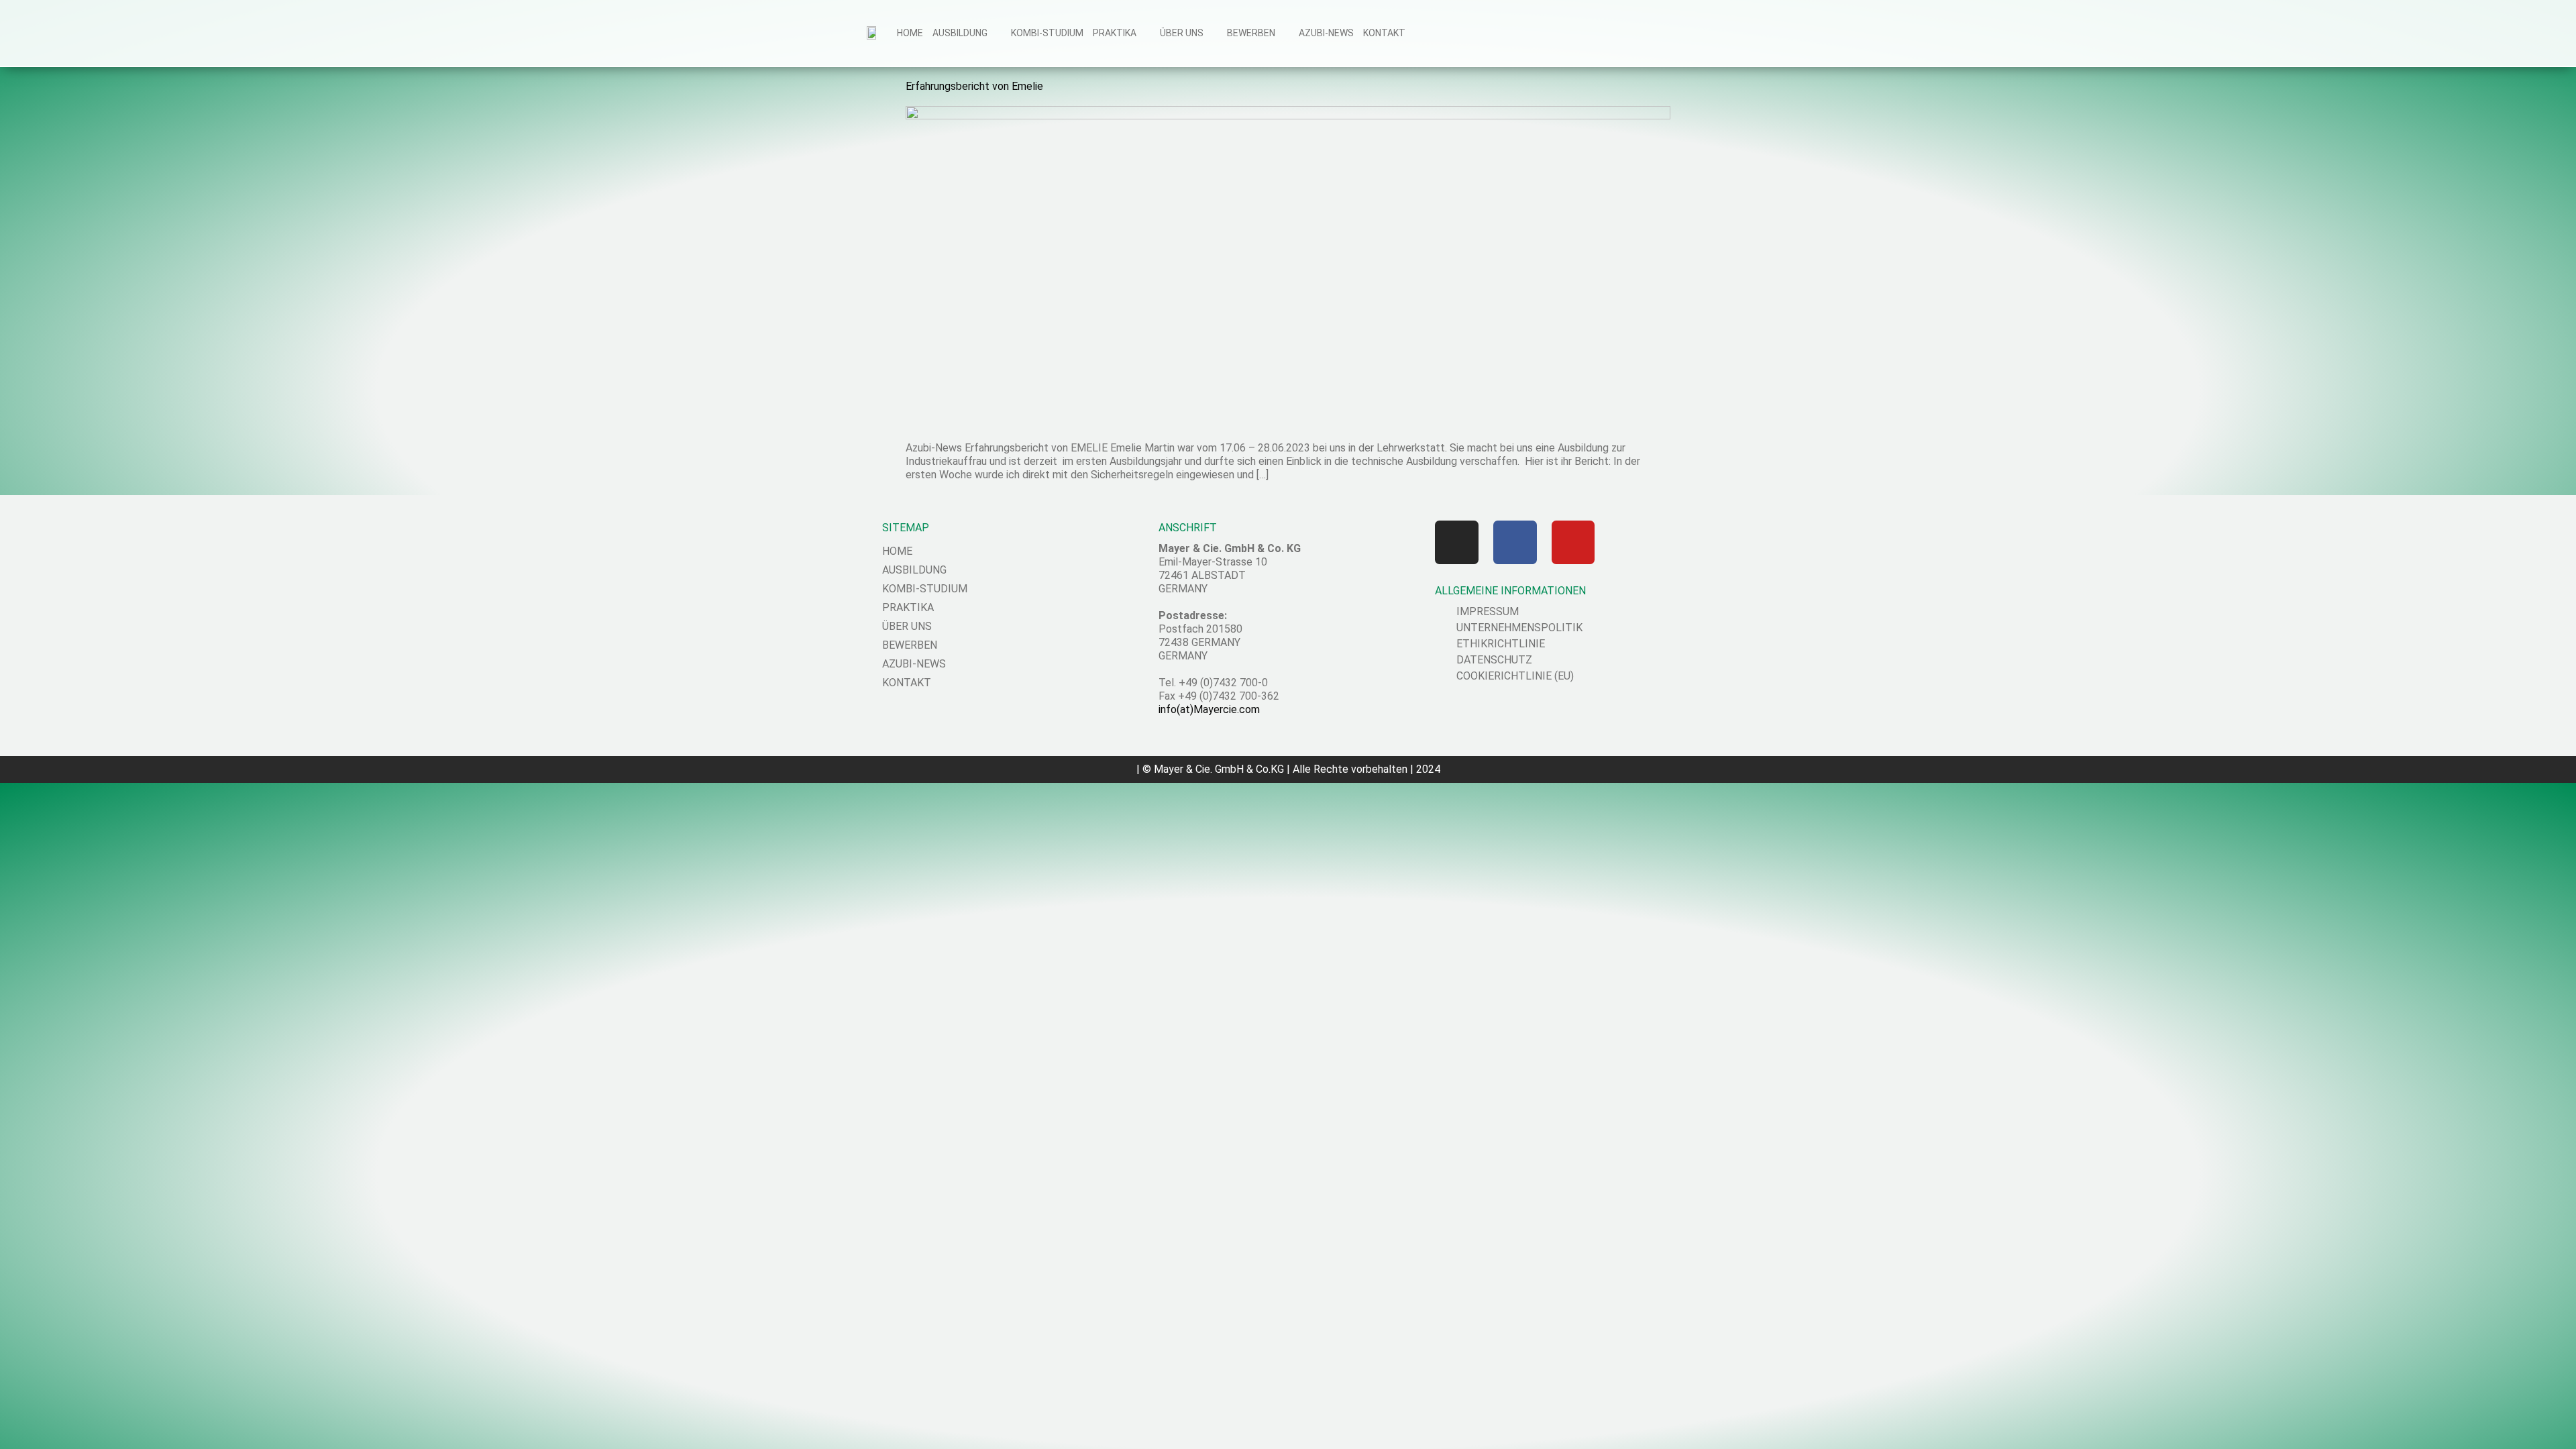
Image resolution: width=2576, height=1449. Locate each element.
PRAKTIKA (1115, 33)
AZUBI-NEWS (1326, 33)
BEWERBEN (1251, 33)
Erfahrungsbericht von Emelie (974, 86)
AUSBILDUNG (960, 33)
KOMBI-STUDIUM (1047, 33)
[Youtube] (1573, 542)
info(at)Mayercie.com (1209, 709)
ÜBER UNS (1182, 33)
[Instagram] (1457, 542)
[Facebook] (1515, 542)
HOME (910, 33)
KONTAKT (1384, 33)
